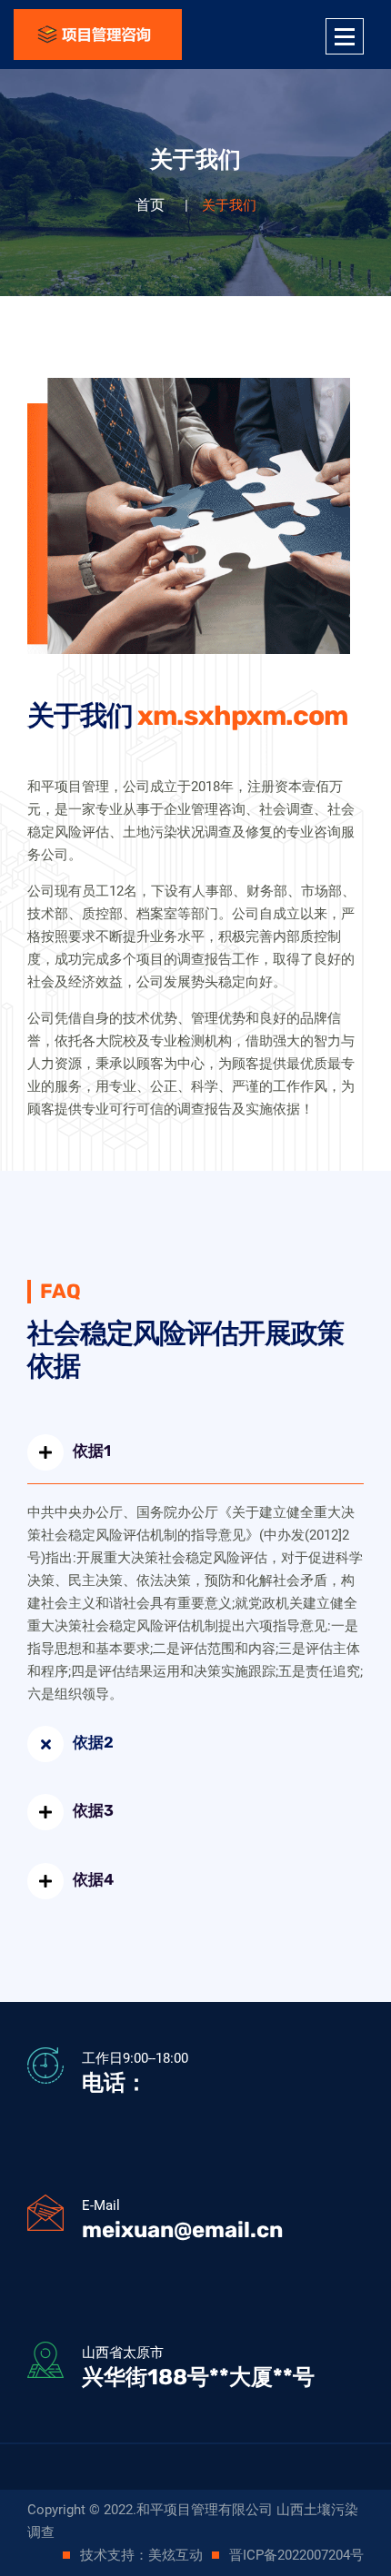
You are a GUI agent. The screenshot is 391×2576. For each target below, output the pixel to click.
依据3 (93, 1810)
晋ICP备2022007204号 (296, 2555)
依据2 (93, 1742)
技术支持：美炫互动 (141, 2555)
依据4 (93, 1879)
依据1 (92, 1451)
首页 (150, 205)
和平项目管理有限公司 (205, 2510)
